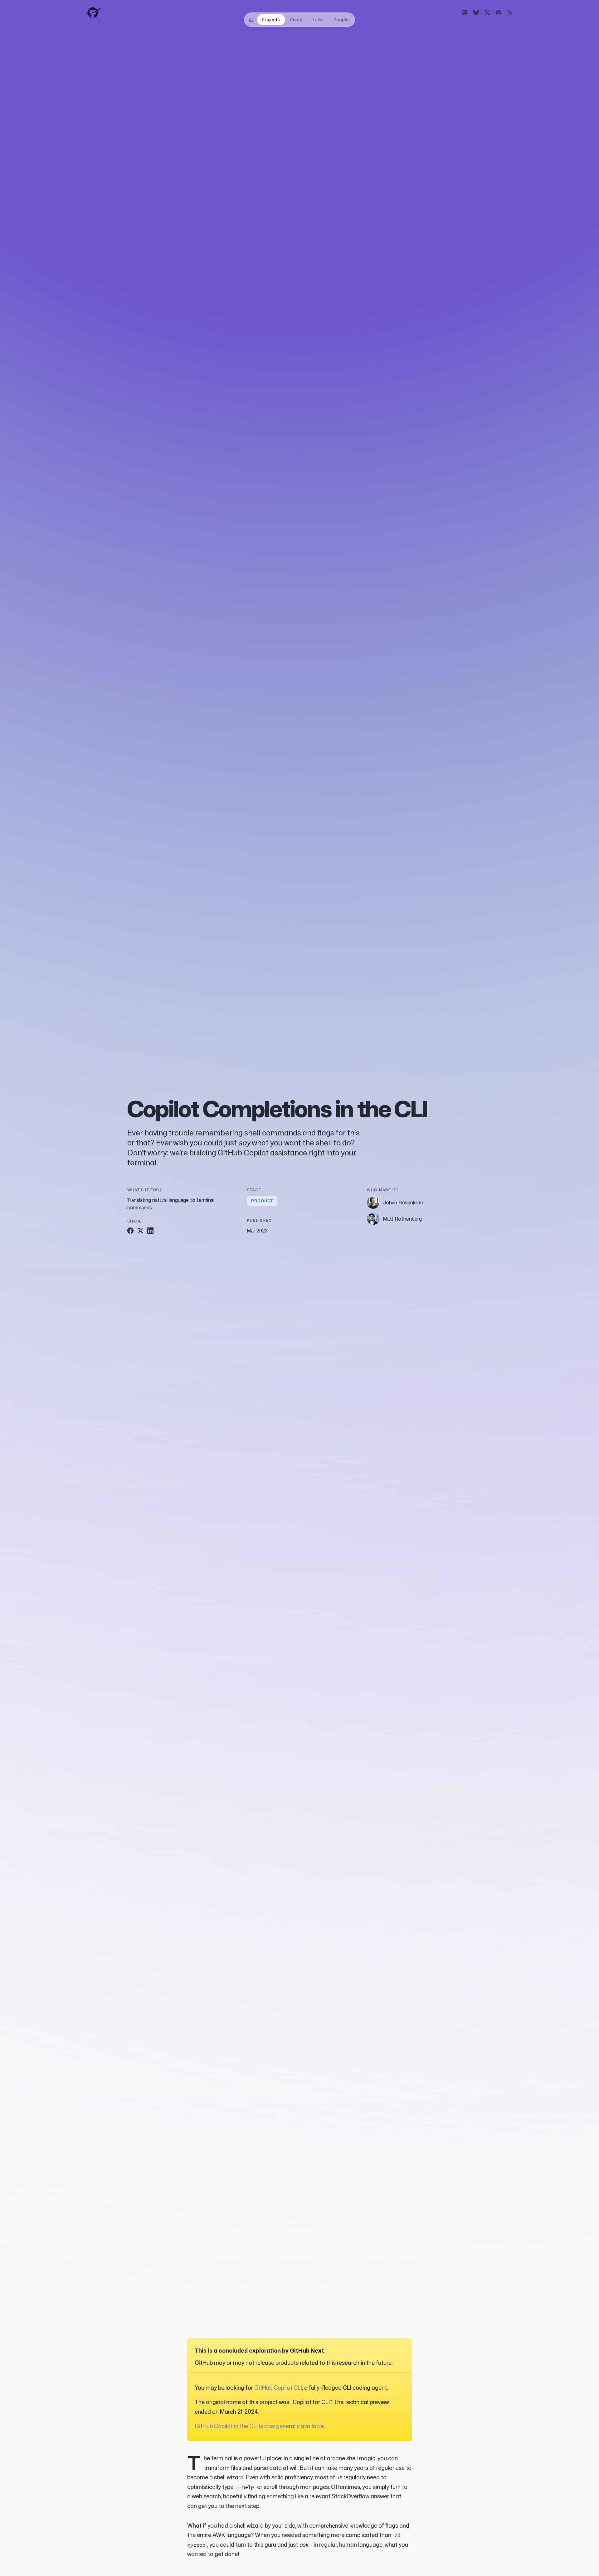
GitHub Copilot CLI (278, 2388)
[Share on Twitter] (140, 1231)
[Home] (251, 20)
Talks (318, 20)
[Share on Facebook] (130, 1231)
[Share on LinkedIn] (150, 1231)
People (341, 20)
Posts (296, 20)
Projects (271, 20)
